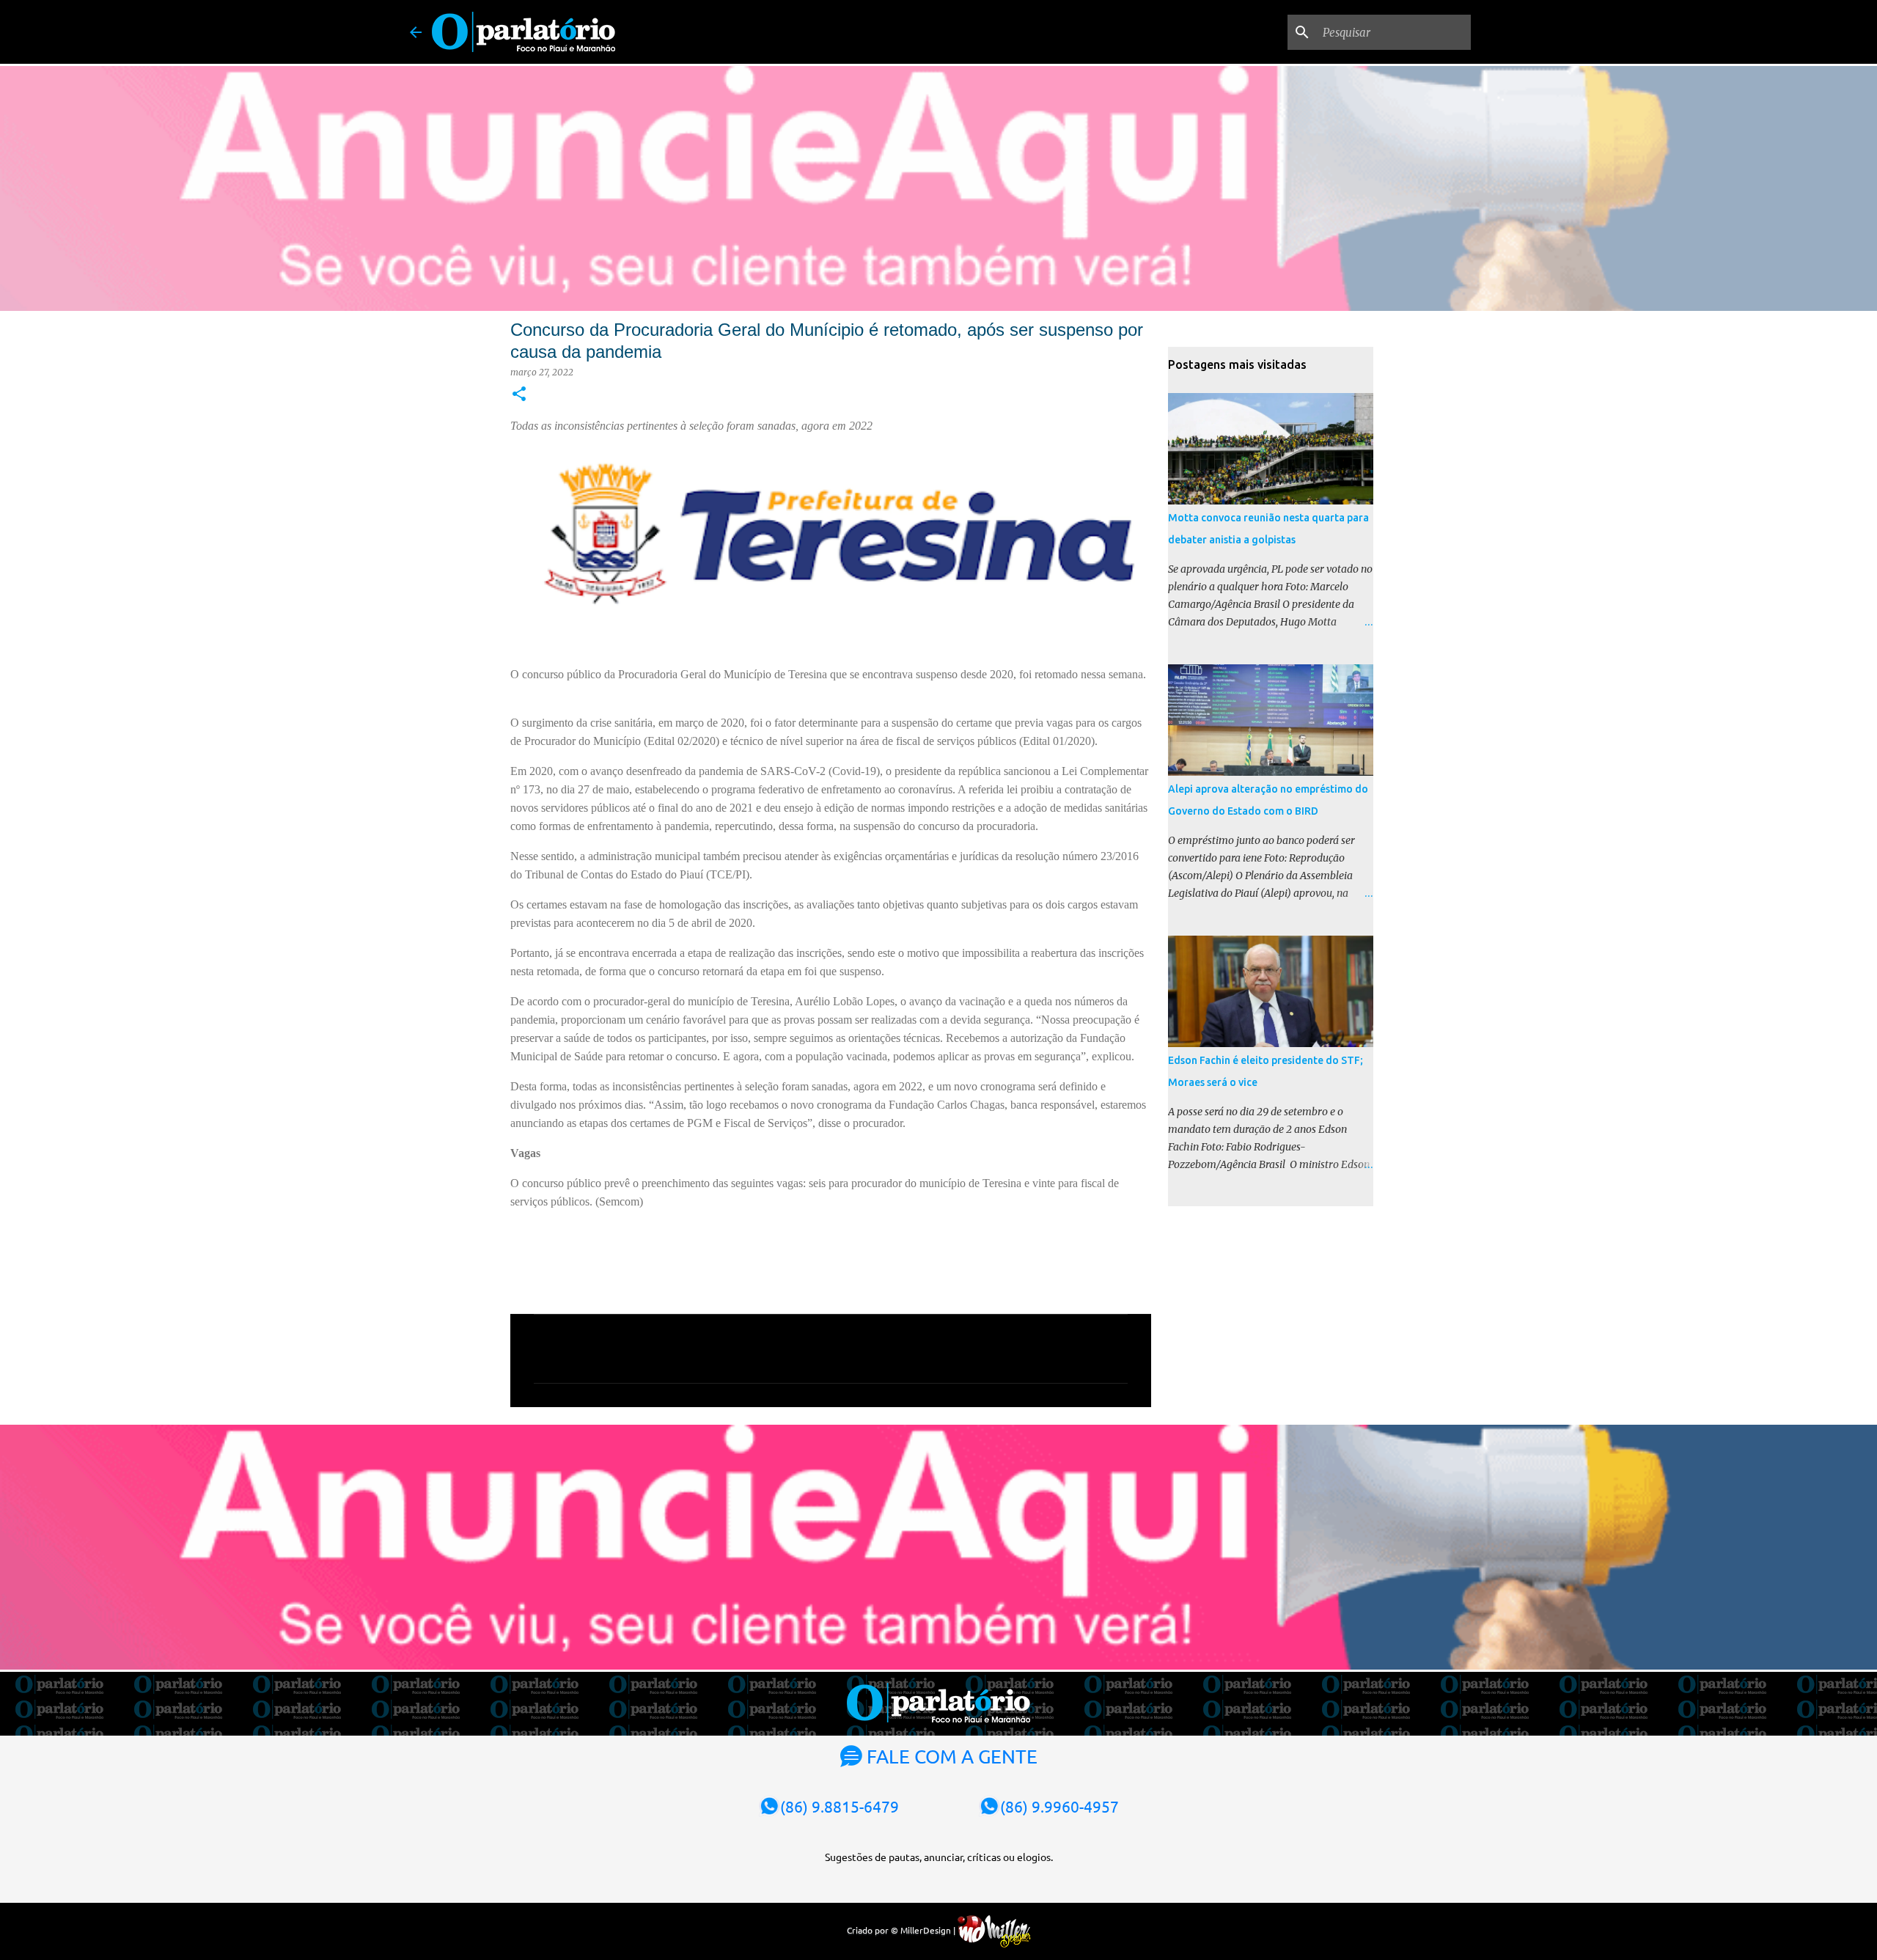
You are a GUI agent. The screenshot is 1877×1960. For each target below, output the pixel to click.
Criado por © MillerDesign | (902, 1930)
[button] (519, 395)
